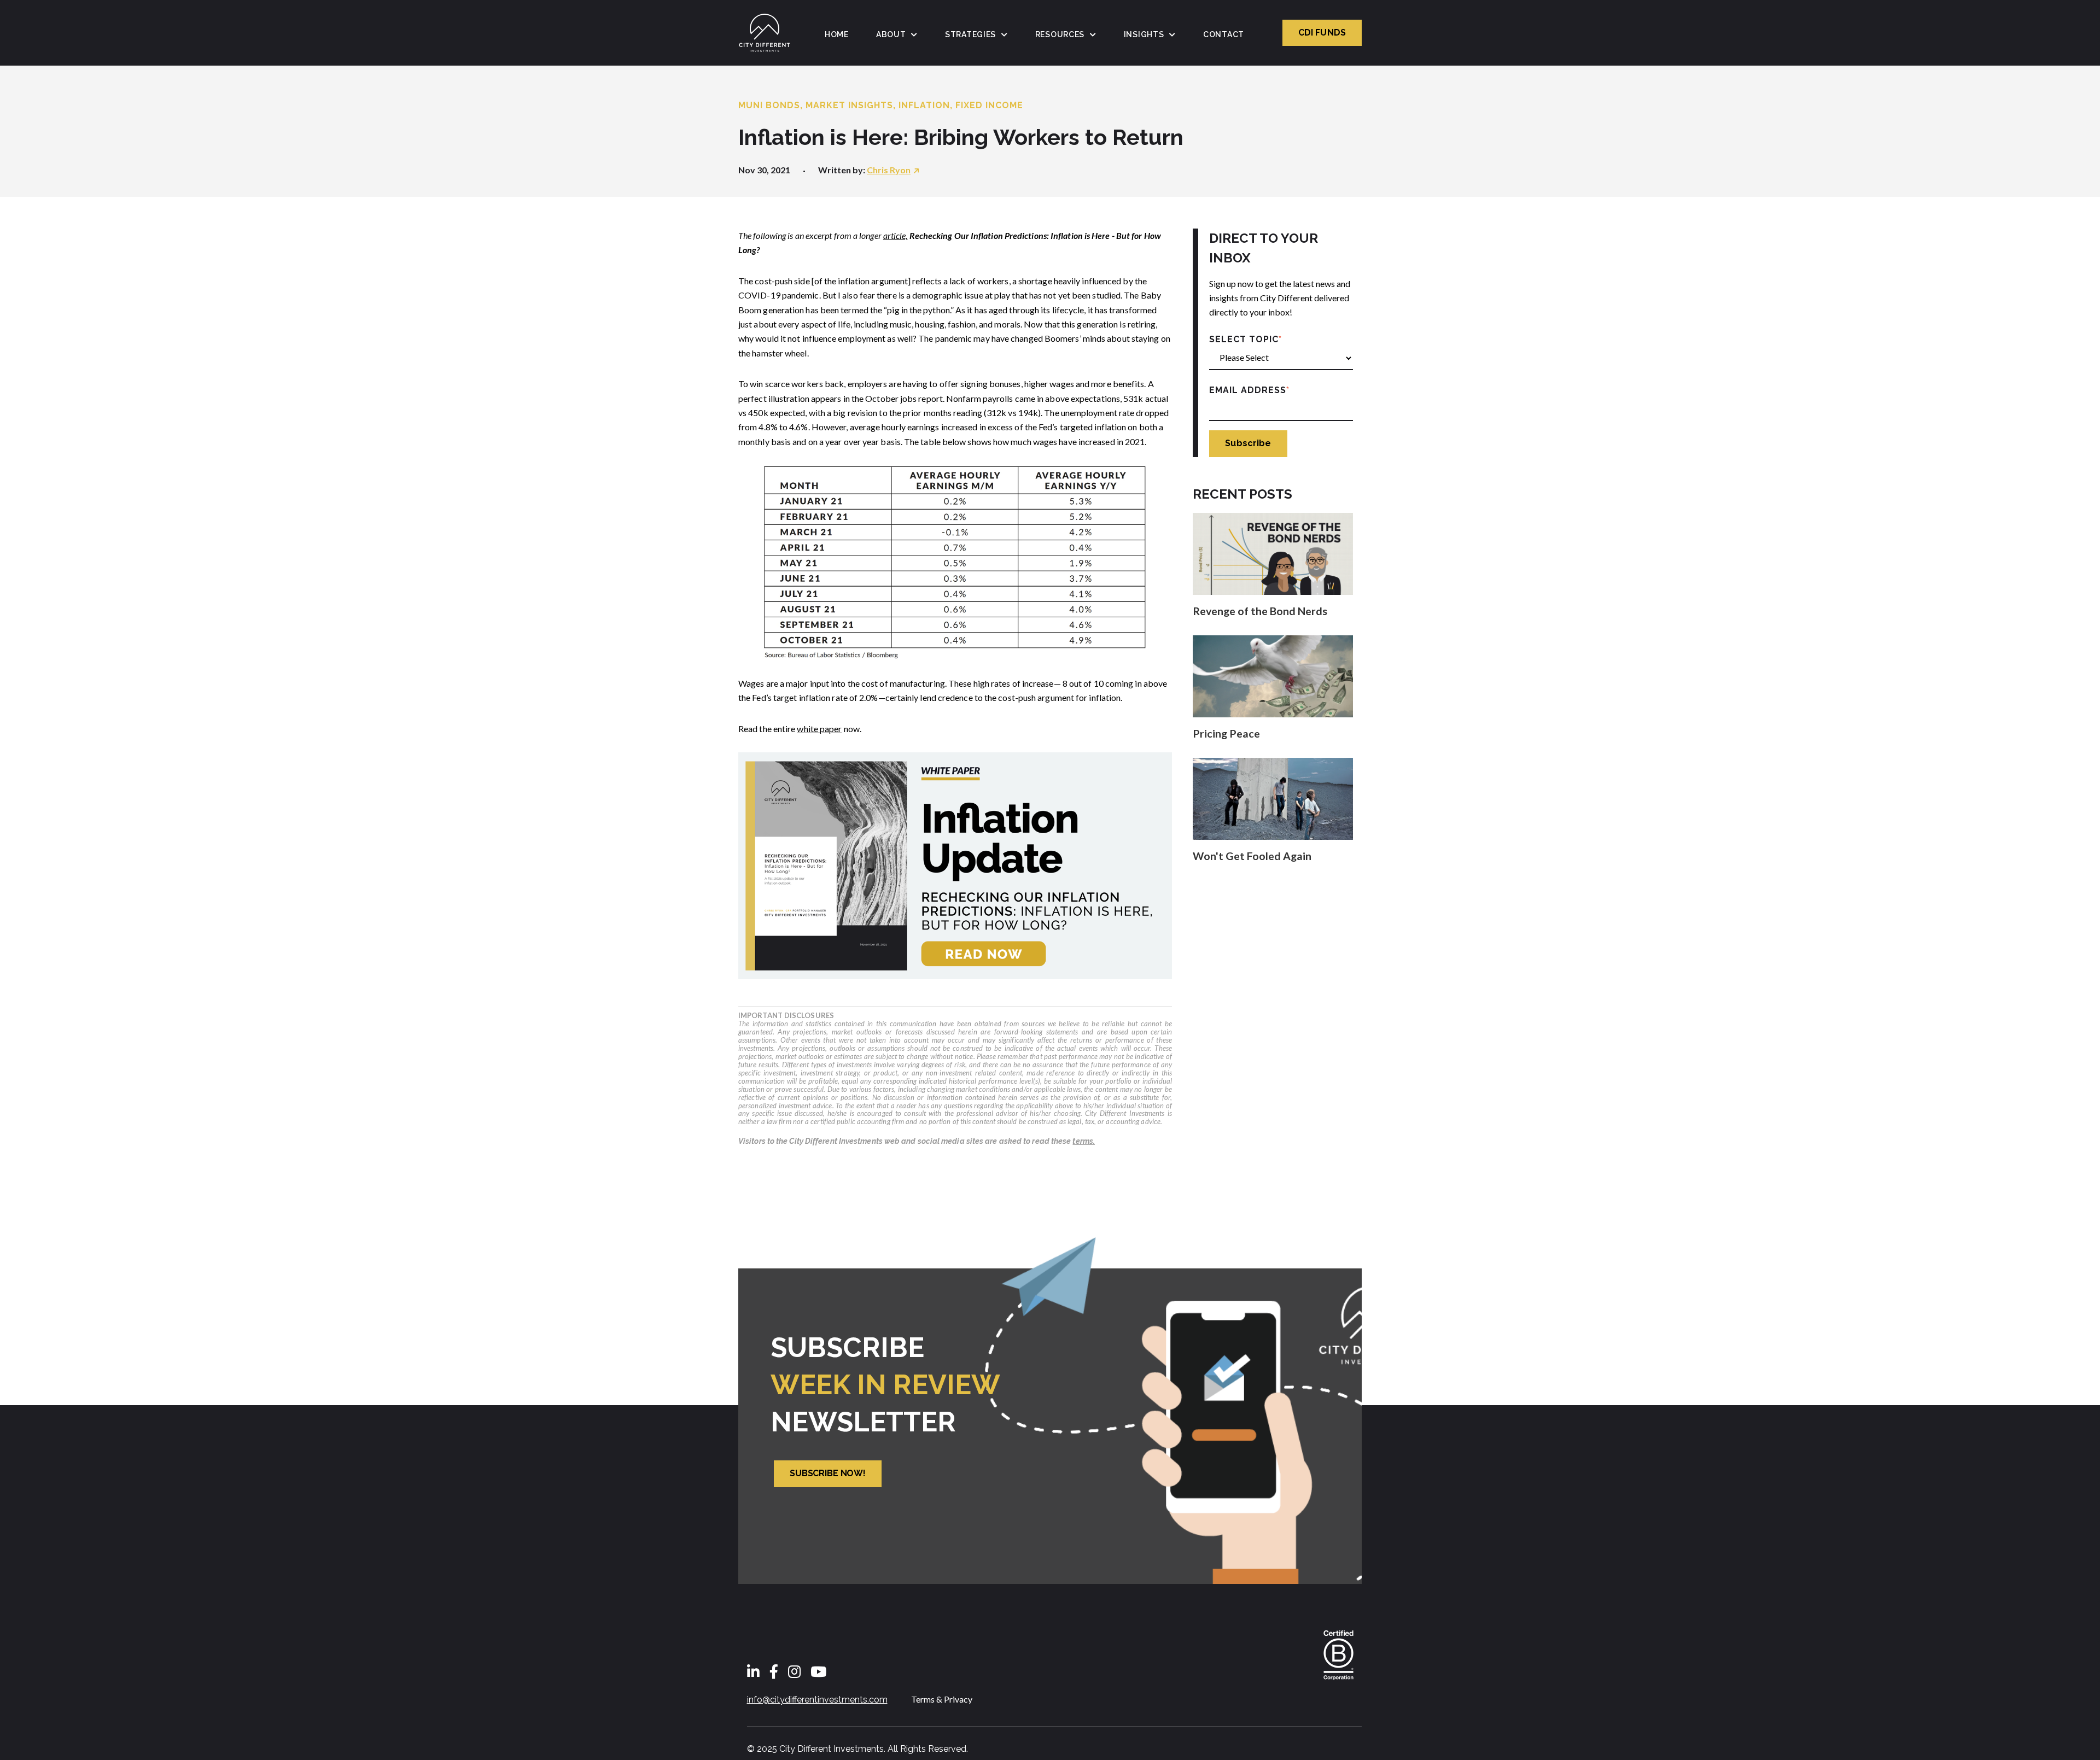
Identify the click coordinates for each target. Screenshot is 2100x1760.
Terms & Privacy (942, 1699)
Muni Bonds (769, 105)
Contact (1224, 34)
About (891, 34)
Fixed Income (989, 105)
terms (1083, 1141)
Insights (1144, 34)
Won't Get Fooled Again (1252, 856)
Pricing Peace (1226, 733)
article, (896, 235)
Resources (1060, 34)
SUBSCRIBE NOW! (828, 1473)
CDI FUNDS (1322, 33)
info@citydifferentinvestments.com (817, 1700)
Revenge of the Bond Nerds (1260, 611)
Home (837, 34)
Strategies (970, 34)
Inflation (924, 105)
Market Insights (849, 105)
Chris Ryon (889, 170)
